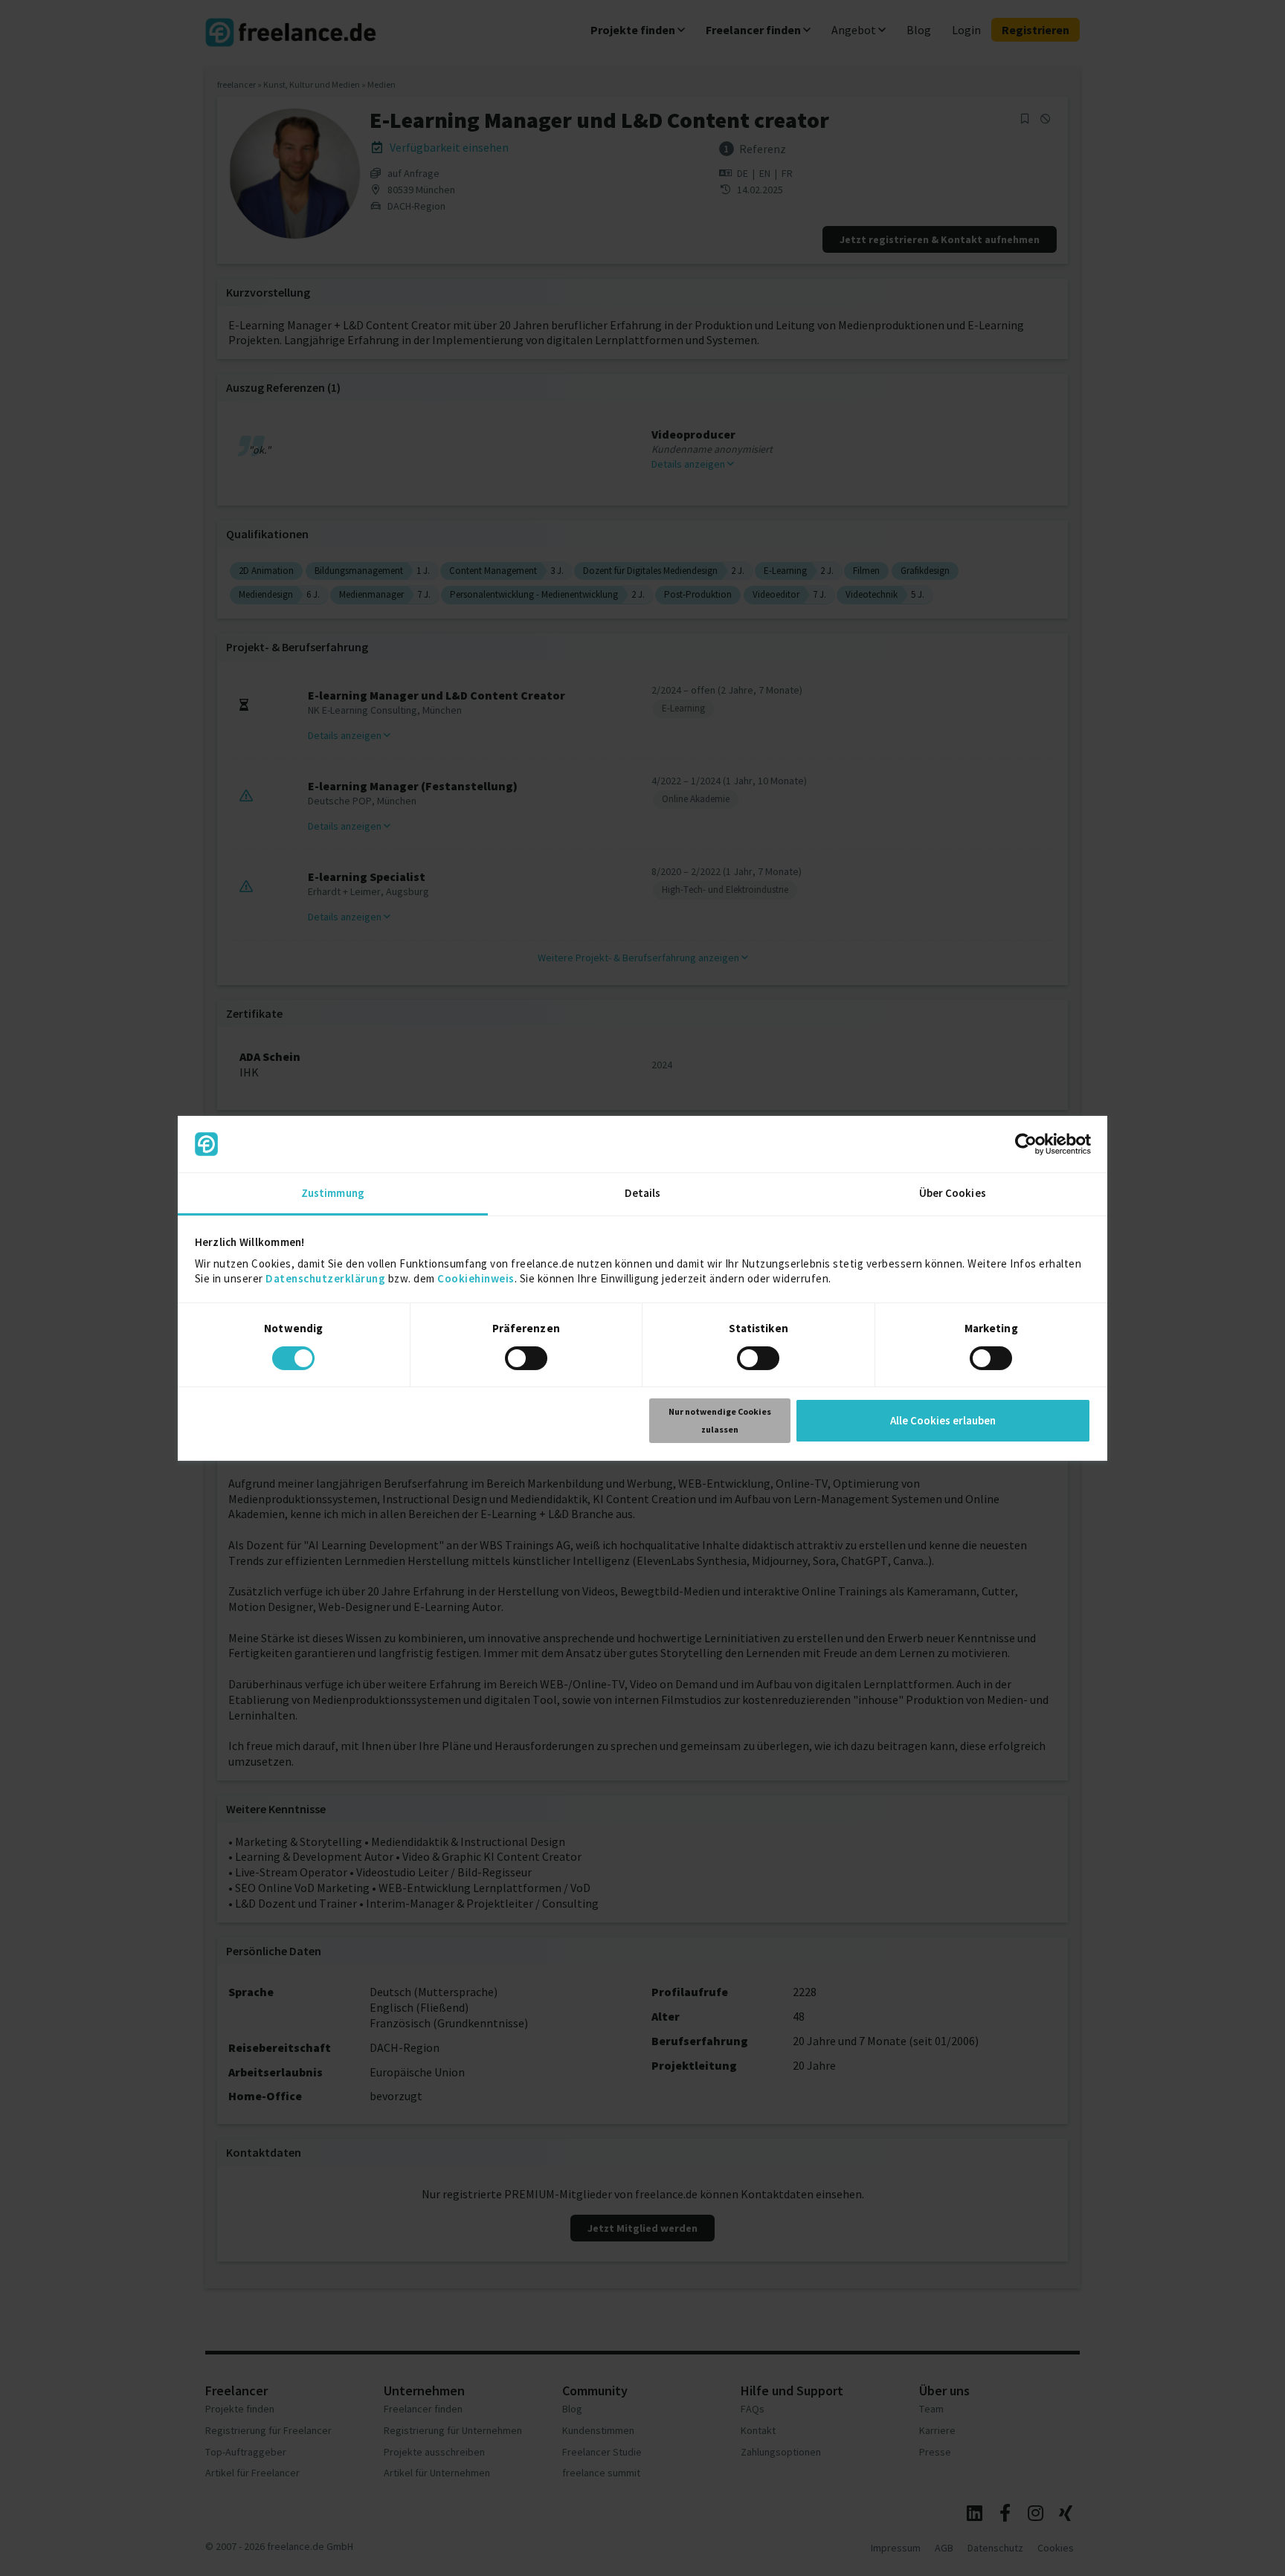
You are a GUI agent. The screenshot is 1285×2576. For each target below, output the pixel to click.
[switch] (528, 1360)
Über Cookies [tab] (953, 1193)
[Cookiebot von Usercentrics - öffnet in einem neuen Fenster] (1026, 1144)
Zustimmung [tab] (333, 1193)
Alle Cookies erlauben (943, 1420)
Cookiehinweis (476, 1278)
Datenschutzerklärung (325, 1278)
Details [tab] (643, 1193)
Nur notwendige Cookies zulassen (720, 1420)
